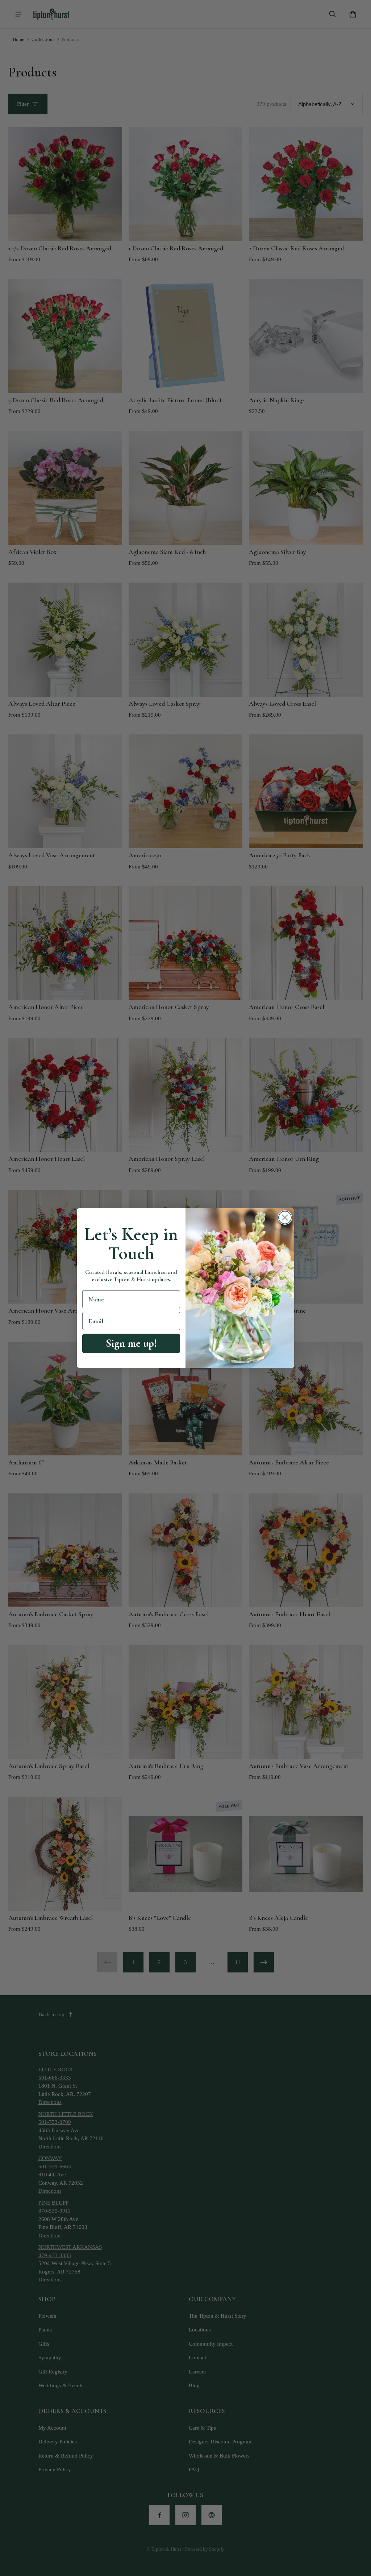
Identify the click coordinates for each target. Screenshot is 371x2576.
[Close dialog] (285, 1218)
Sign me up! (131, 1343)
